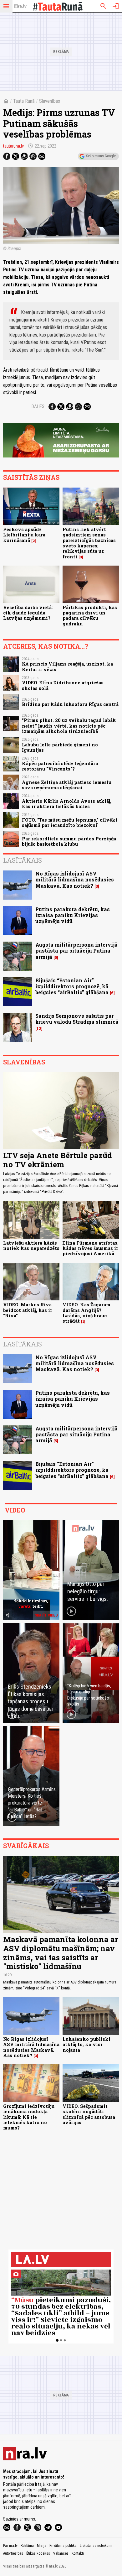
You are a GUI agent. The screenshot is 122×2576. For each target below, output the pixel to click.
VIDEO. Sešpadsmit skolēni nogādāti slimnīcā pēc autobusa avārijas (89, 2114)
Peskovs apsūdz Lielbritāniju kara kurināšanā (24, 535)
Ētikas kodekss (38, 2553)
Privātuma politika (63, 2546)
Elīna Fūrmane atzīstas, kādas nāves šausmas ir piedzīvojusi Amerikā (91, 1248)
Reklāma (27, 2546)
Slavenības (50, 101)
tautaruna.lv (13, 146)
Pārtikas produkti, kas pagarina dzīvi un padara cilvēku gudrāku (90, 616)
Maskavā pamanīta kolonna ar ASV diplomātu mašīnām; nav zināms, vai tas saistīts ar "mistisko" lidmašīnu (61, 1953)
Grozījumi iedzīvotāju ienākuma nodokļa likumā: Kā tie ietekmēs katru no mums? (29, 2117)
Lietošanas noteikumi (96, 2546)
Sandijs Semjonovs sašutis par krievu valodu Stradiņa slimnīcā (77, 1019)
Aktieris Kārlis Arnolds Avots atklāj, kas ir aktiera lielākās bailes (67, 804)
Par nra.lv (10, 2546)
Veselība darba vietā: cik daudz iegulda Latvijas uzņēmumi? (28, 613)
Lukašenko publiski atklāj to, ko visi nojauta (86, 2045)
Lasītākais (23, 860)
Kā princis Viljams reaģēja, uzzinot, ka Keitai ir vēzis (67, 666)
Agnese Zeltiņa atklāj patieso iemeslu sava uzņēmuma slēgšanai (67, 785)
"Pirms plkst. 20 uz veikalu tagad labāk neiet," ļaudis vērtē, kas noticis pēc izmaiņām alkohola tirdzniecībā (69, 726)
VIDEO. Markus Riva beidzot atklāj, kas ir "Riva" (28, 1310)
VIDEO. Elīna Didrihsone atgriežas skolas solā (63, 685)
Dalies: (38, 406)
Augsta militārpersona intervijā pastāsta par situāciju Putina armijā (76, 951)
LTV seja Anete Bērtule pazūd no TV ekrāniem (58, 1160)
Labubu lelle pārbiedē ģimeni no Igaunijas (60, 747)
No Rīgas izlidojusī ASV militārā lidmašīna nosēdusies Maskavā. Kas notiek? (75, 879)
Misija (42, 2546)
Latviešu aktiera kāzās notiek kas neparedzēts (31, 1246)
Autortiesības (13, 2553)
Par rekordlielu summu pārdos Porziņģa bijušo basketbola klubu (69, 841)
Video (15, 1510)
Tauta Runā (24, 101)
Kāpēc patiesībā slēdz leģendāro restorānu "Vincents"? (60, 766)
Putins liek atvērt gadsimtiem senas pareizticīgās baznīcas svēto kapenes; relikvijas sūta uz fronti (89, 543)
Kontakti (78, 2553)
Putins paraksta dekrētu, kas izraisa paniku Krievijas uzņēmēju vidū (73, 915)
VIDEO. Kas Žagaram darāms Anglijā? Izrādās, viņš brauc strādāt (86, 1313)
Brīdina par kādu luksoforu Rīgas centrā (70, 704)
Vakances (61, 2553)
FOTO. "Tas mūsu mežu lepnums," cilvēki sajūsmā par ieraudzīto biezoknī (70, 823)
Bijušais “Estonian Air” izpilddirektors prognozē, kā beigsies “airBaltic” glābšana (72, 986)
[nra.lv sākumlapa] (20, 6)
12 (39, 1029)
